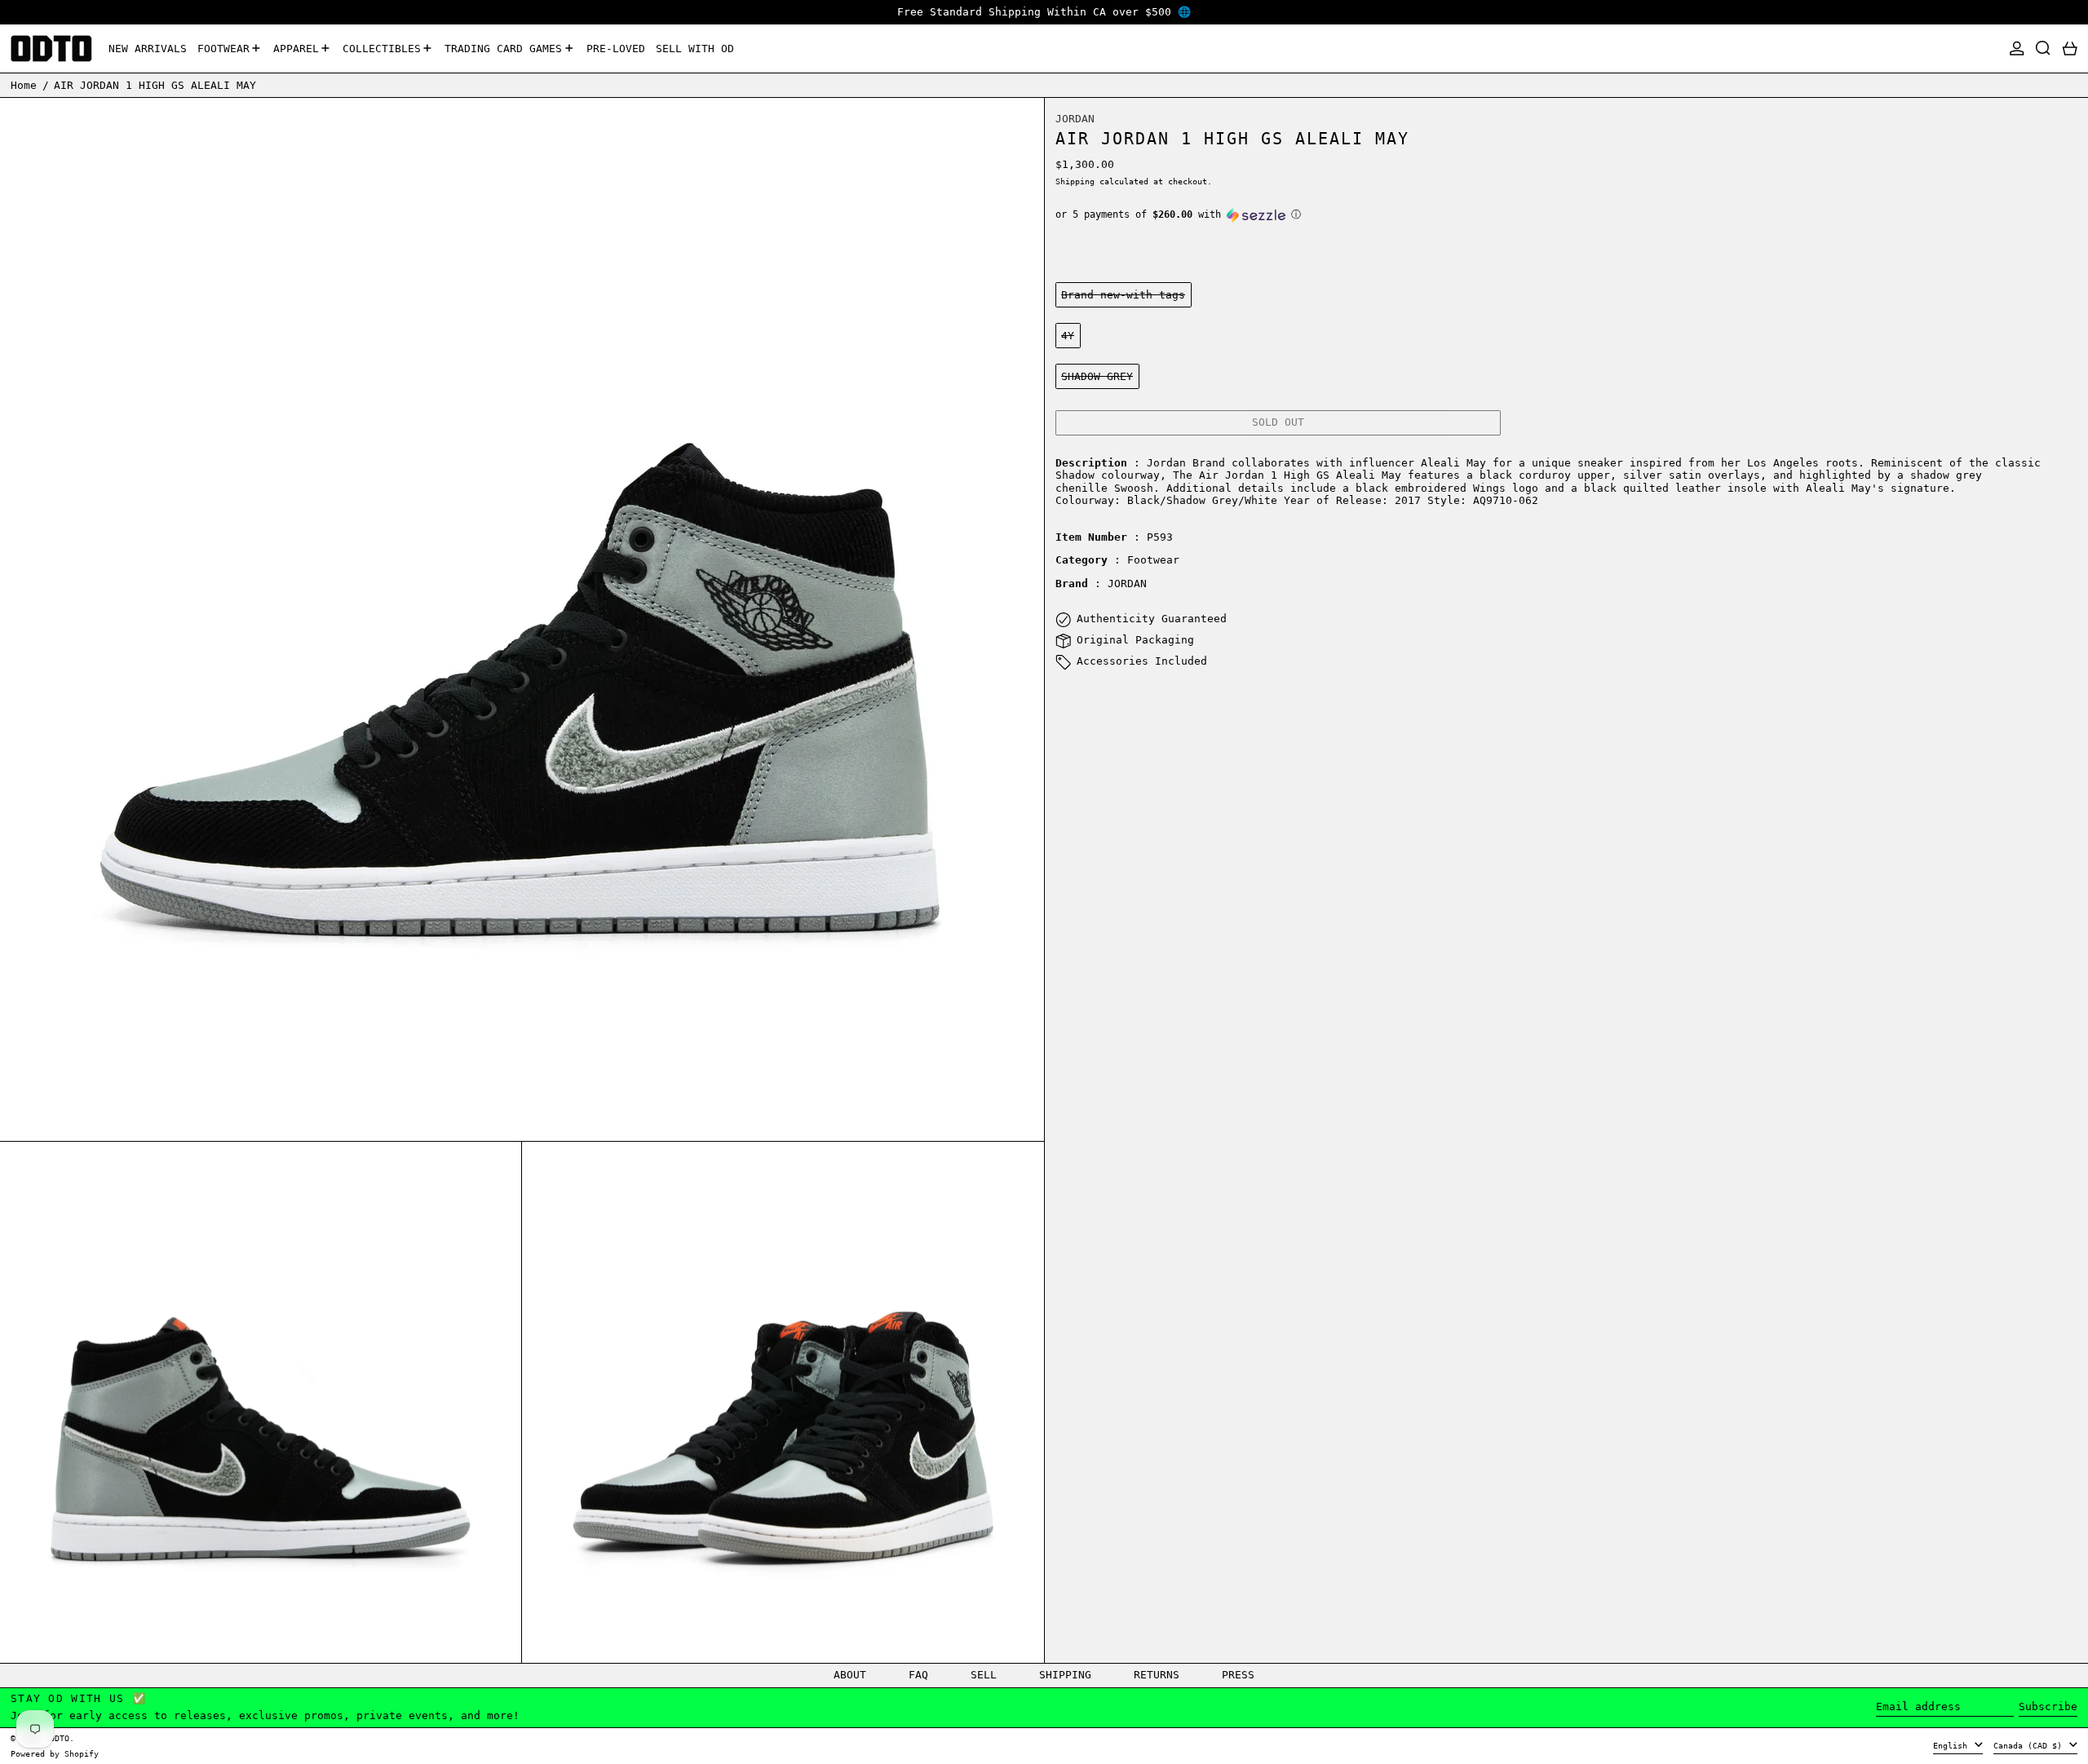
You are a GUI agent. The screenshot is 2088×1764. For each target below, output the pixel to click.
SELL (984, 1675)
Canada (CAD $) (2030, 1745)
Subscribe (2048, 1707)
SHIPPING (1065, 1675)
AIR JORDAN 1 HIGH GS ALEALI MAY (155, 84)
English (1953, 1745)
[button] (2043, 49)
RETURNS (1157, 1675)
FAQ (918, 1675)
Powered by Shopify (55, 1753)
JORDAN (1075, 119)
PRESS (1238, 1675)
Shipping (1075, 181)
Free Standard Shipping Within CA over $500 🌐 (1044, 12)
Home (24, 84)
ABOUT (850, 1675)
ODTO (60, 1738)
